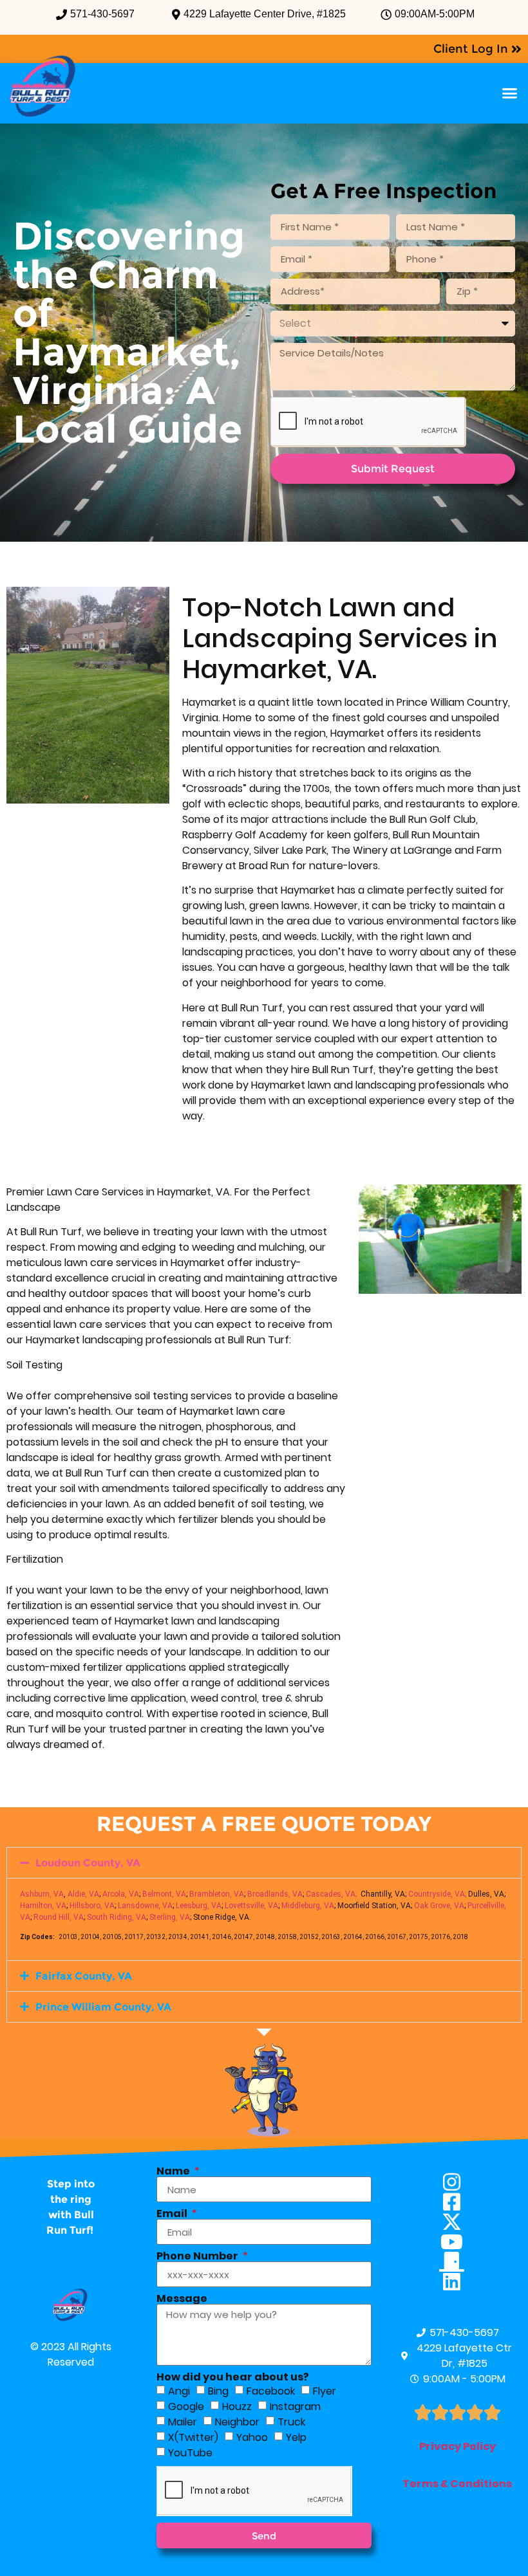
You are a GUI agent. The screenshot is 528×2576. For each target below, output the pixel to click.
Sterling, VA (170, 1917)
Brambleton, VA (217, 1894)
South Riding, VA (117, 1917)
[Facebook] (457, 2202)
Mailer (183, 2422)
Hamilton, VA (43, 1906)
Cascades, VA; (331, 1894)
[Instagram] (457, 2182)
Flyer (325, 2391)
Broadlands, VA (275, 1894)
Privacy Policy (457, 2446)
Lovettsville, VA (251, 1906)
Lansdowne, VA (145, 1906)
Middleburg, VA (308, 1906)
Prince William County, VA (103, 2007)
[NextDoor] (457, 2262)
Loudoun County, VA (88, 1863)
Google (186, 2406)
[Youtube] (457, 2242)
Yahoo (252, 2437)
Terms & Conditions (457, 2484)
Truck (291, 2422)
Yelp (296, 2437)
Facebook (271, 2391)
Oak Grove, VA (439, 1906)
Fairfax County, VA (84, 1976)
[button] (510, 93)
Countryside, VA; (437, 1894)
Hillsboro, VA (92, 1906)
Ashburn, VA (42, 1894)
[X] (457, 2222)
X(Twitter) (193, 2437)
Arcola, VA (121, 1894)
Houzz (237, 2406)
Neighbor (237, 2422)
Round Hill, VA (59, 1917)
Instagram (295, 2406)
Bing (218, 2391)
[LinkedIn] (457, 2282)
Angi (179, 2391)
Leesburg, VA (199, 1906)
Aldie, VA (83, 1894)
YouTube (190, 2453)
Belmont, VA (164, 1894)
